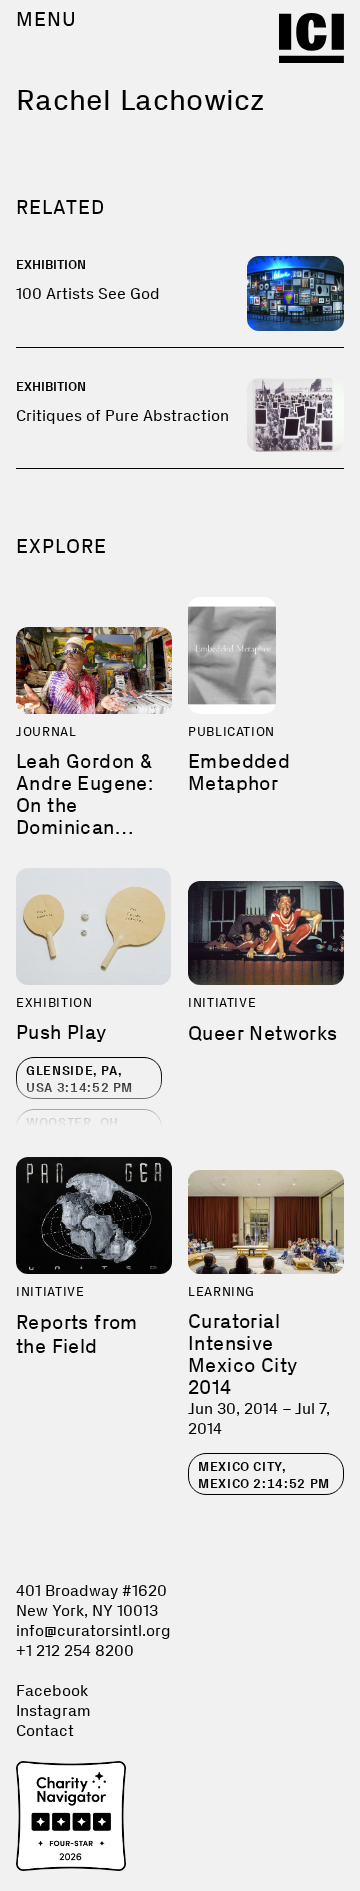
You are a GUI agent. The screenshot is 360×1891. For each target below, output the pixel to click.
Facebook (52, 1690)
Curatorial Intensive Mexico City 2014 (242, 1354)
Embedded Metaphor (239, 772)
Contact (45, 1730)
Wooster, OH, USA (79, 1131)
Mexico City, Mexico (264, 1475)
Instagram (53, 1710)
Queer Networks (263, 1033)
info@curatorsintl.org (93, 1630)
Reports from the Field (77, 1334)
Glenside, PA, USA (79, 1079)
